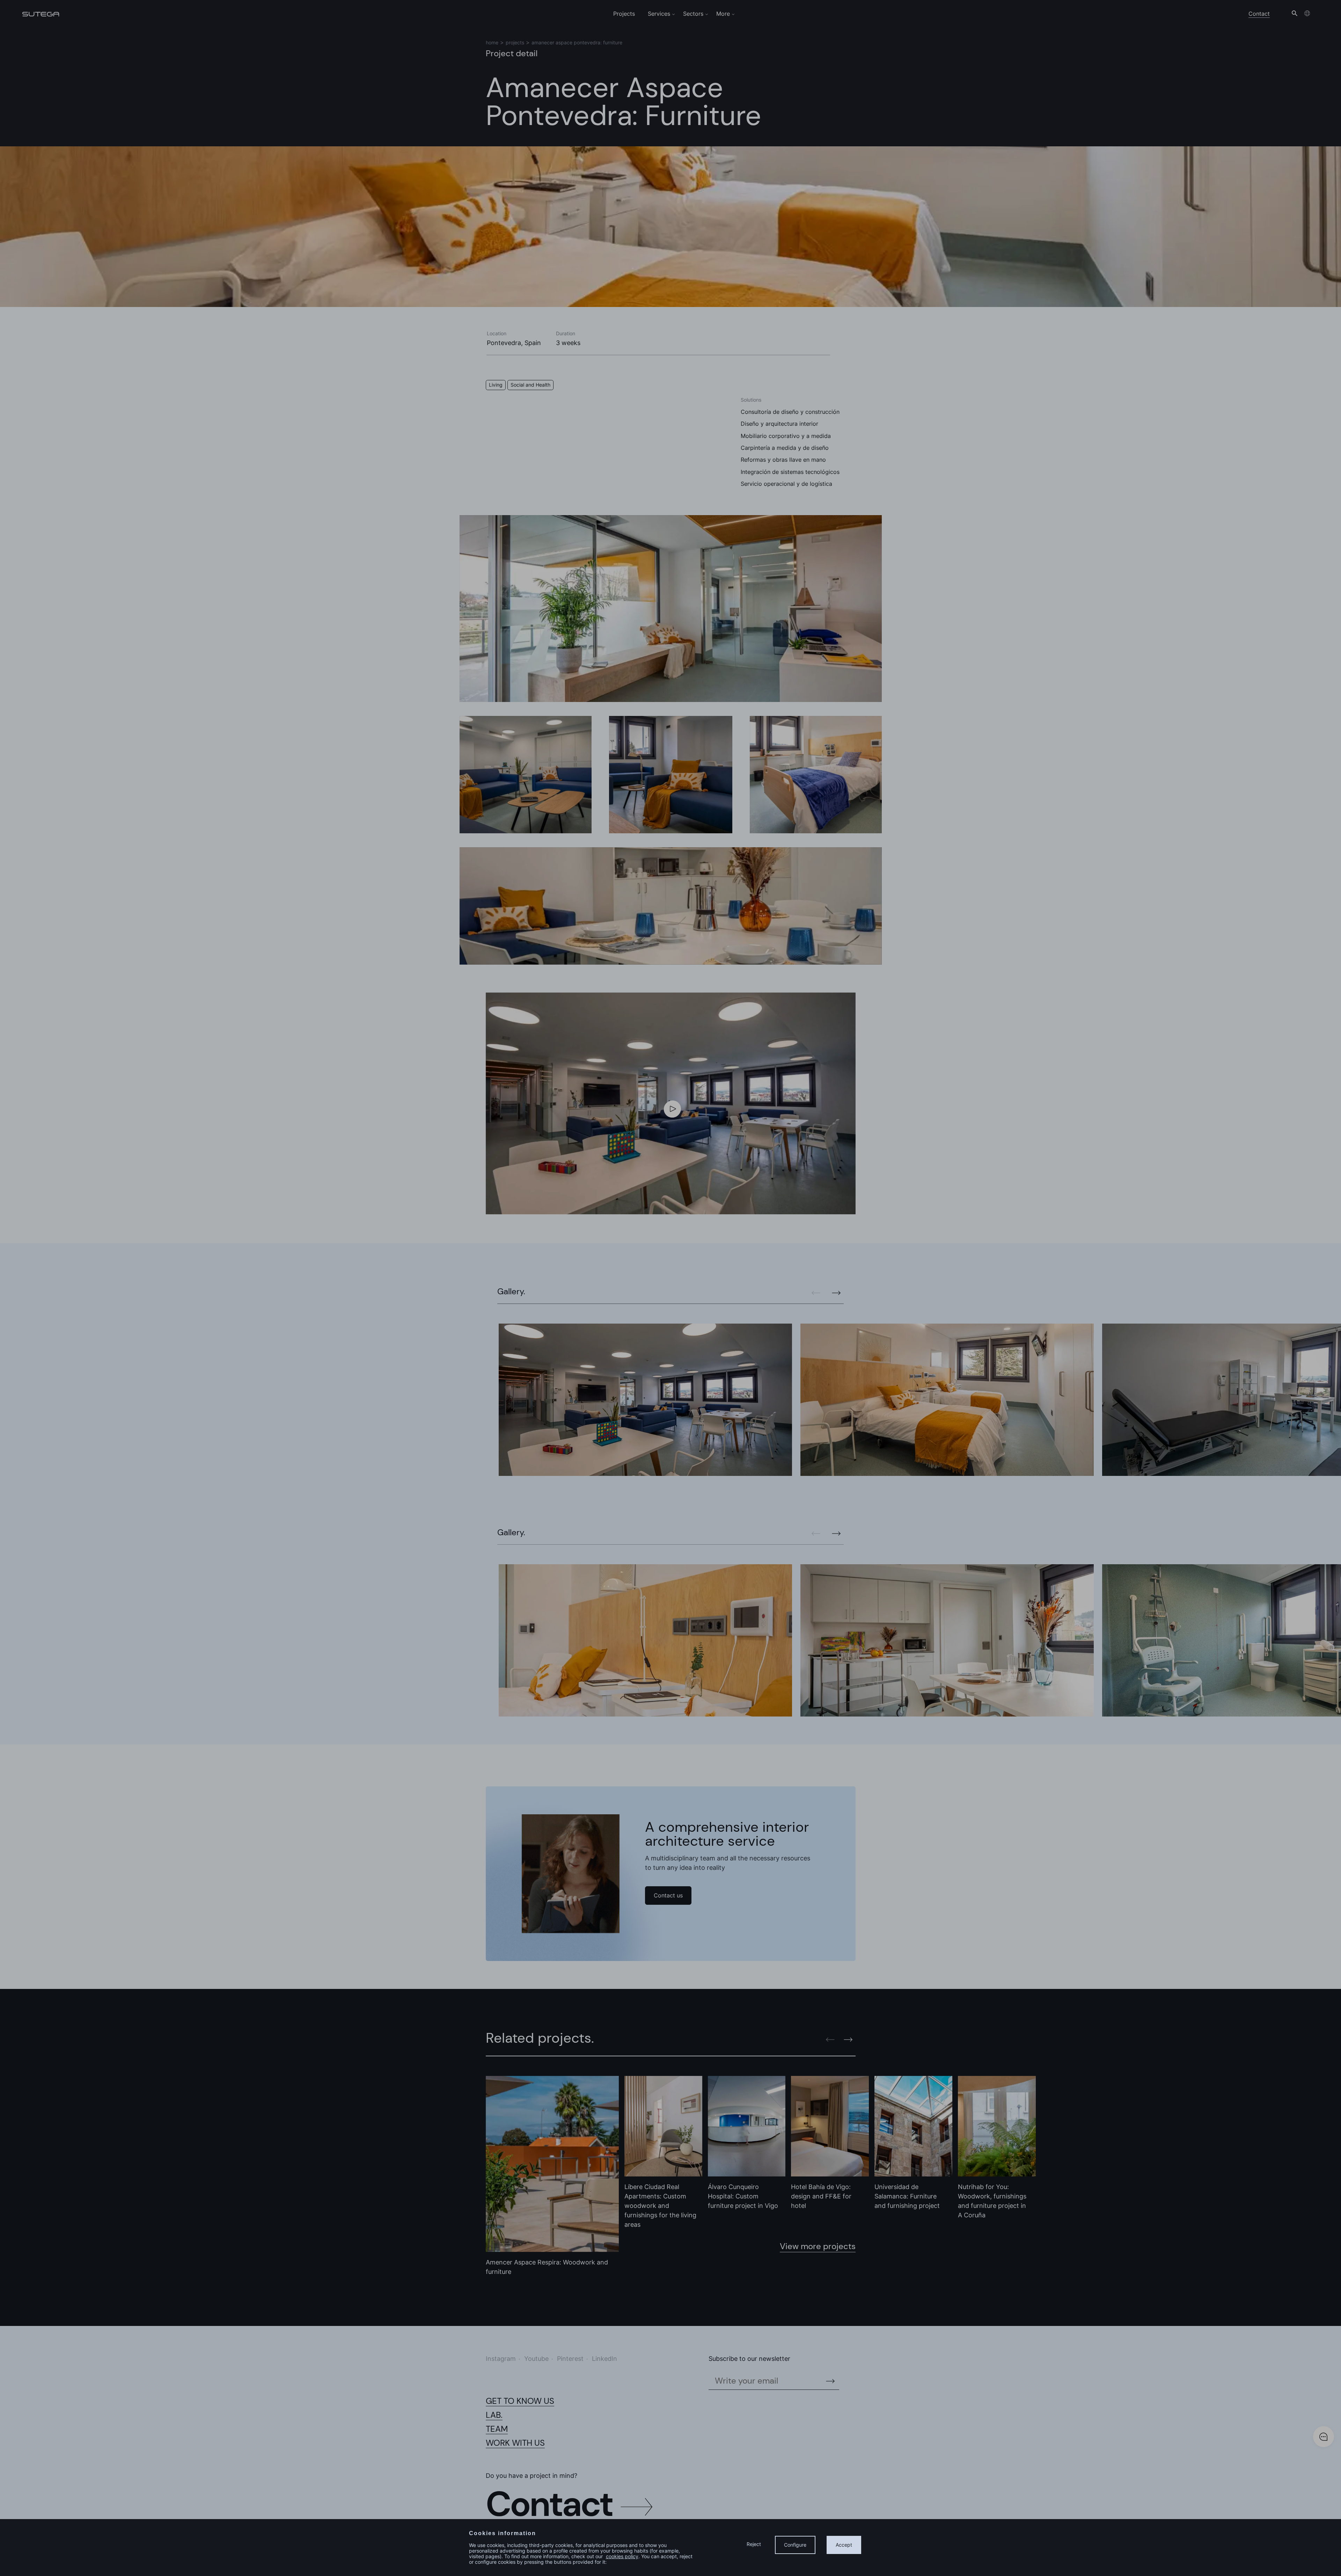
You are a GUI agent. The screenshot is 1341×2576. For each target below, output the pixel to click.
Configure (795, 2545)
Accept (844, 2545)
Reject (754, 2544)
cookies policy (622, 2556)
